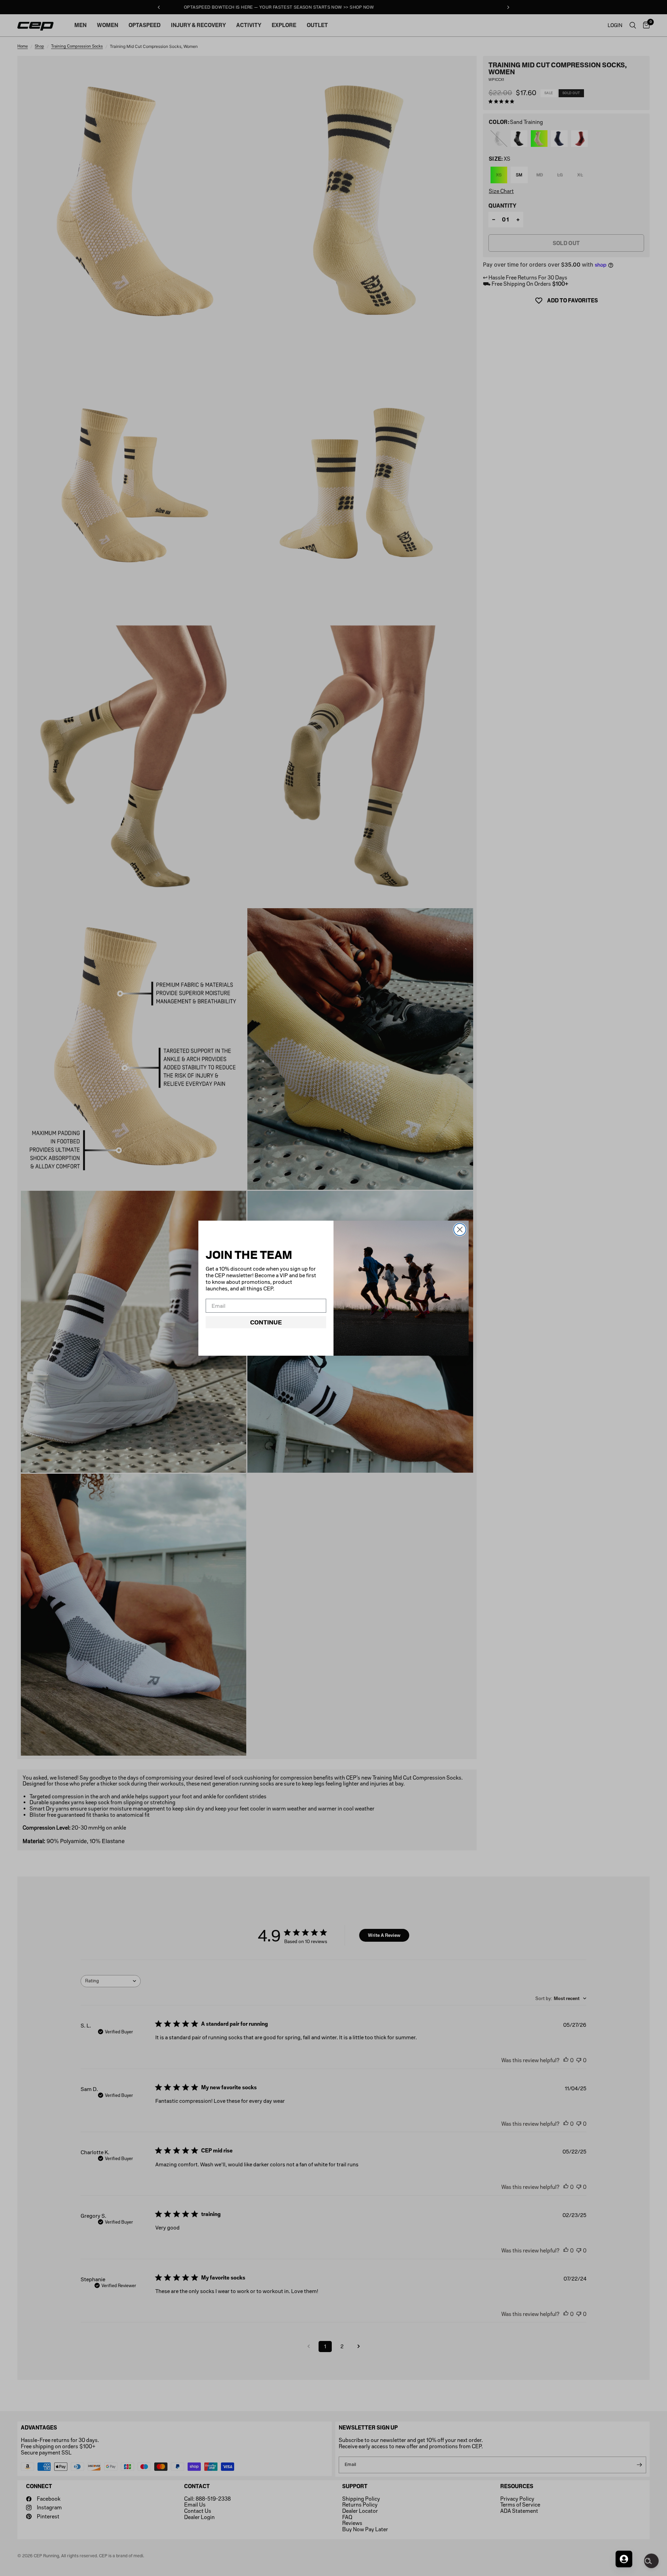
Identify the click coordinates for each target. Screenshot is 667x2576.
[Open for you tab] (624, 2559)
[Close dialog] (460, 1230)
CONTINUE (266, 1322)
